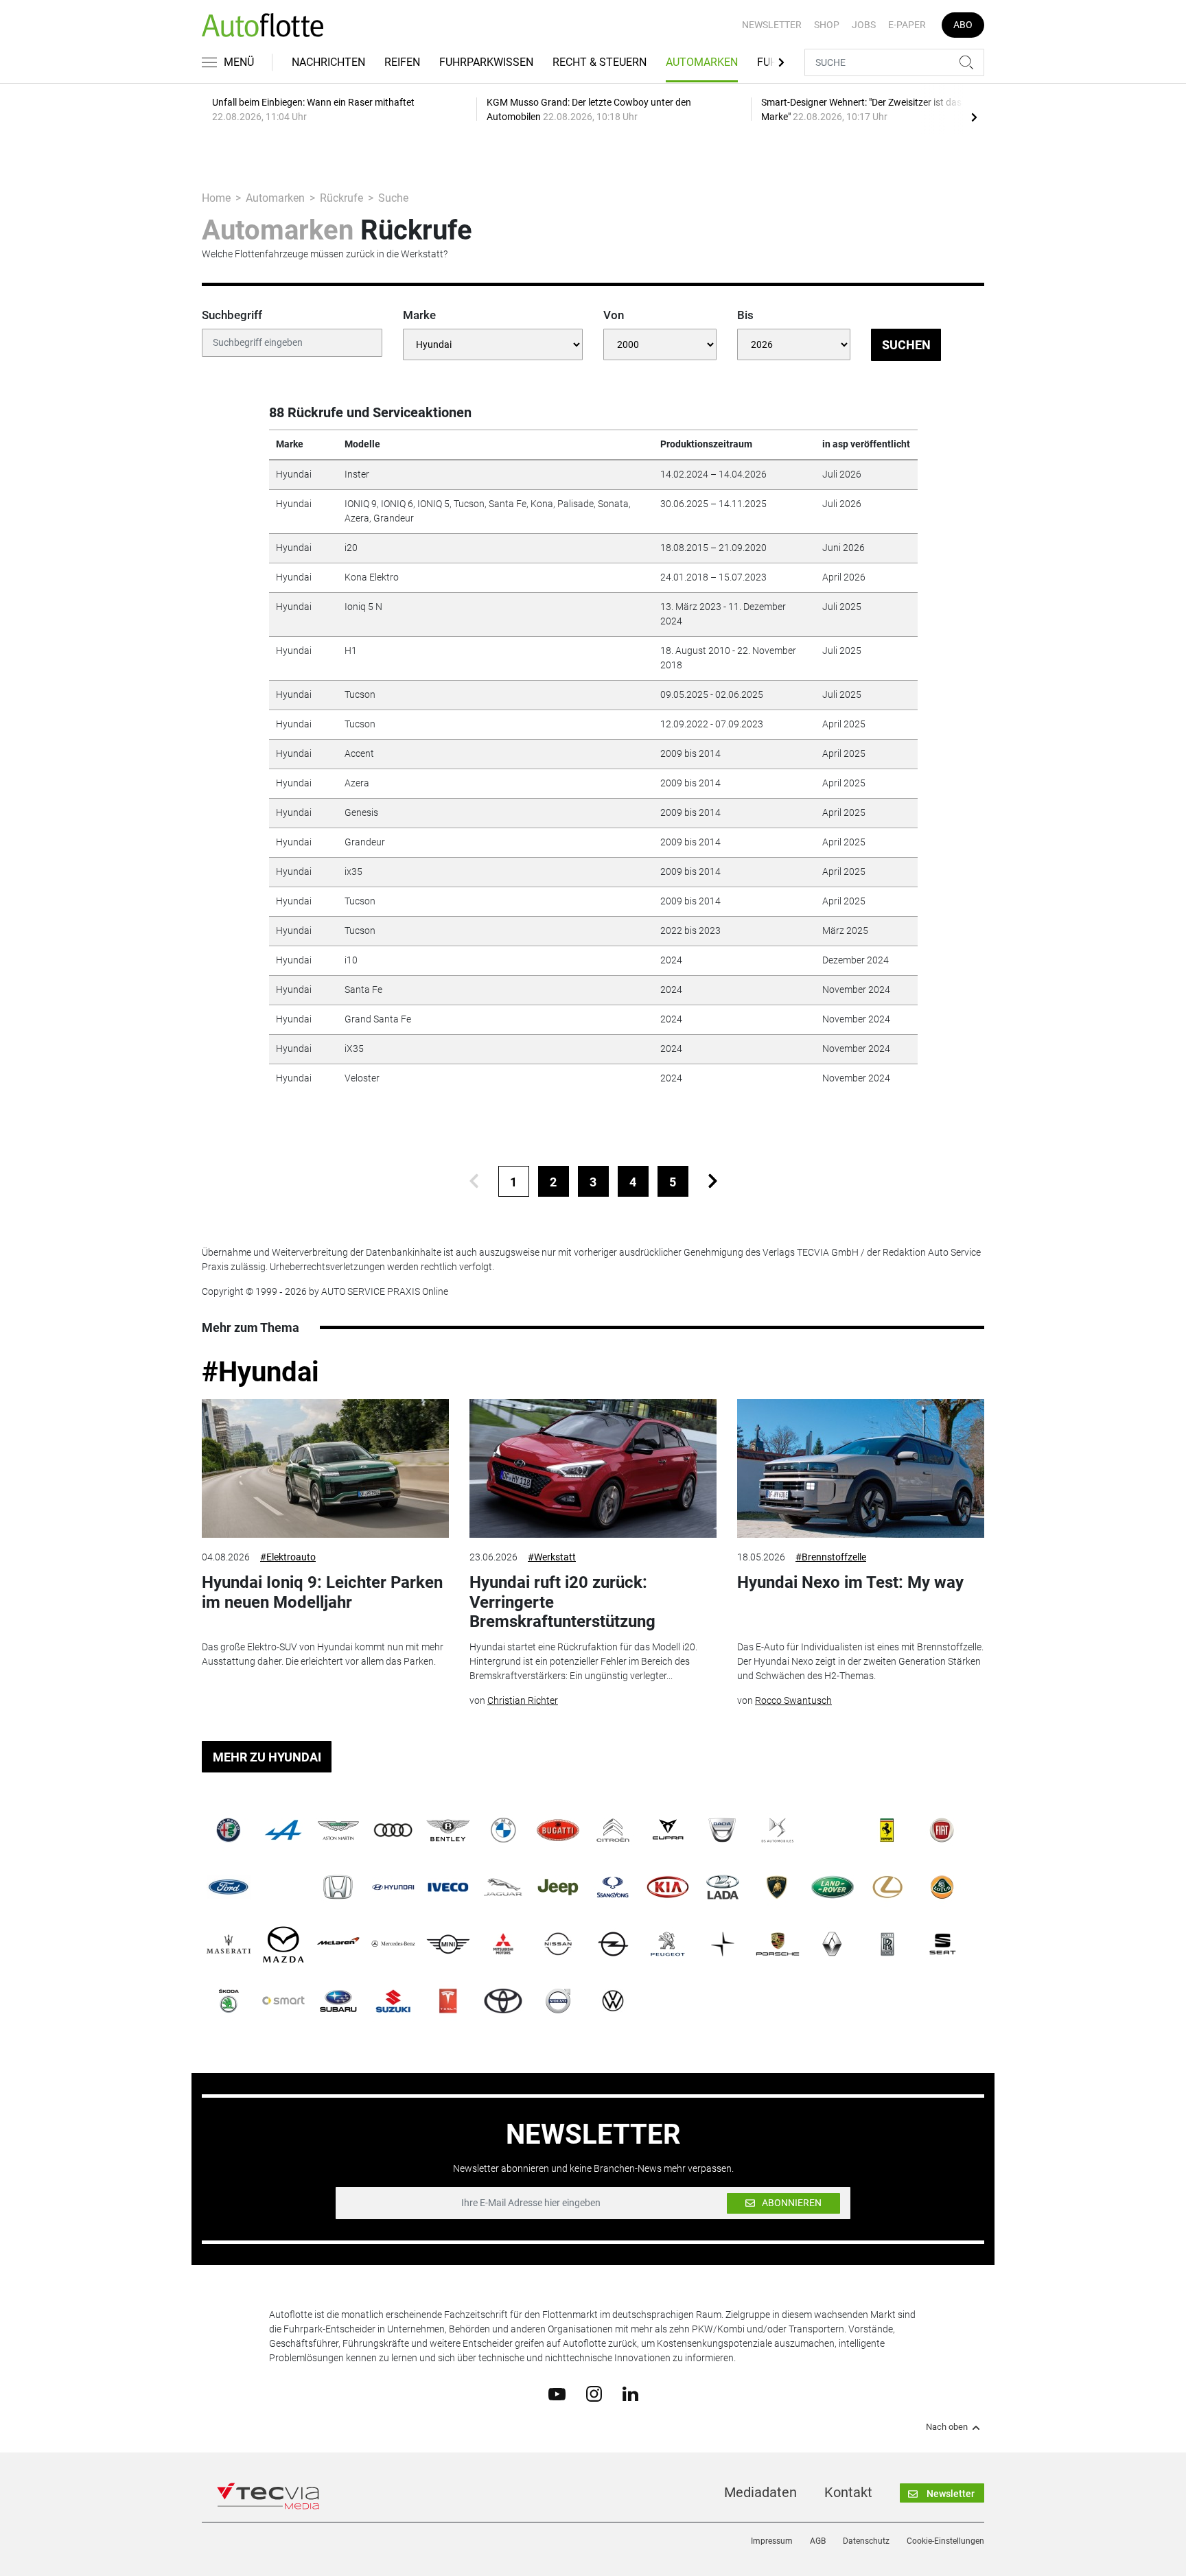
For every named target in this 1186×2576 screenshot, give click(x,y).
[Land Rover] (833, 1887)
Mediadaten (760, 2492)
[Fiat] (942, 1830)
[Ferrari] (887, 1830)
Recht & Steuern (600, 62)
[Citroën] (613, 1830)
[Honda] (338, 1887)
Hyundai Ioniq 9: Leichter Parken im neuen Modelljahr (322, 1592)
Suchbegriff (232, 315)
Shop (827, 25)
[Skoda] (229, 2001)
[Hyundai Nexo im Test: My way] (861, 1469)
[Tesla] (448, 2001)
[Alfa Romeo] (229, 1830)
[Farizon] (833, 1830)
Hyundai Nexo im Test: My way (850, 1582)
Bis (745, 315)
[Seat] (942, 1944)
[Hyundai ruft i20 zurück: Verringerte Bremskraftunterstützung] (593, 1469)
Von (614, 315)
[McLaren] (338, 1944)
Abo (963, 25)
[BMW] (503, 1830)
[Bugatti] (558, 1830)
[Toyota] (503, 2001)
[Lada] (723, 1887)
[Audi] (393, 1830)
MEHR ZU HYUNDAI (267, 1757)
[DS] (778, 1830)
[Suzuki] (393, 2001)
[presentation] (974, 117)
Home (216, 198)
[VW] (613, 2001)
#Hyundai (260, 1372)
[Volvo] (558, 2001)
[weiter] (713, 1181)
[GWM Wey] (283, 1887)
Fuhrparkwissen (486, 62)
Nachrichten (328, 62)
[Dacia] (723, 1830)
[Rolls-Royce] (887, 1944)
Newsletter (772, 25)
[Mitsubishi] (503, 1944)
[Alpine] (283, 1830)
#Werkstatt (552, 1557)
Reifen (402, 62)
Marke (419, 315)
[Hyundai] (393, 1887)
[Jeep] (558, 1887)
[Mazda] (283, 1944)
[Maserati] (229, 1944)
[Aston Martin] (338, 1830)
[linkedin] (630, 2393)
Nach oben (947, 2427)
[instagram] (594, 2393)
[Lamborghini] (778, 1887)
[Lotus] (942, 1887)
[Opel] (613, 1944)
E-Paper (907, 25)
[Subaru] (338, 2001)
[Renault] (833, 1944)
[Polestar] (723, 1944)
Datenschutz (866, 2541)
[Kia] (668, 1887)
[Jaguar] (503, 1887)
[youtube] (557, 2393)
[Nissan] (558, 1944)
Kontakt (848, 2492)
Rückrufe (341, 198)
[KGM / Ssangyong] (613, 1887)
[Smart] (283, 2001)
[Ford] (229, 1887)
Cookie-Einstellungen (945, 2541)
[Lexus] (887, 1887)
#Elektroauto (288, 1557)
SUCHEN (906, 345)
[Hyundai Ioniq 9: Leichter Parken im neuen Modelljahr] (325, 1469)
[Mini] (448, 1944)
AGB (818, 2541)
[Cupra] (668, 1830)
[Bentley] (448, 1830)
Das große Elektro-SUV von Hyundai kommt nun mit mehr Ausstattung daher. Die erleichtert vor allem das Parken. (323, 1654)
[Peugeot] (668, 1944)
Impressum (772, 2541)
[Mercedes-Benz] (393, 1944)
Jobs (864, 25)
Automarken (702, 62)
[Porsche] (778, 1944)
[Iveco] (448, 1887)
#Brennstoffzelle (831, 1557)
